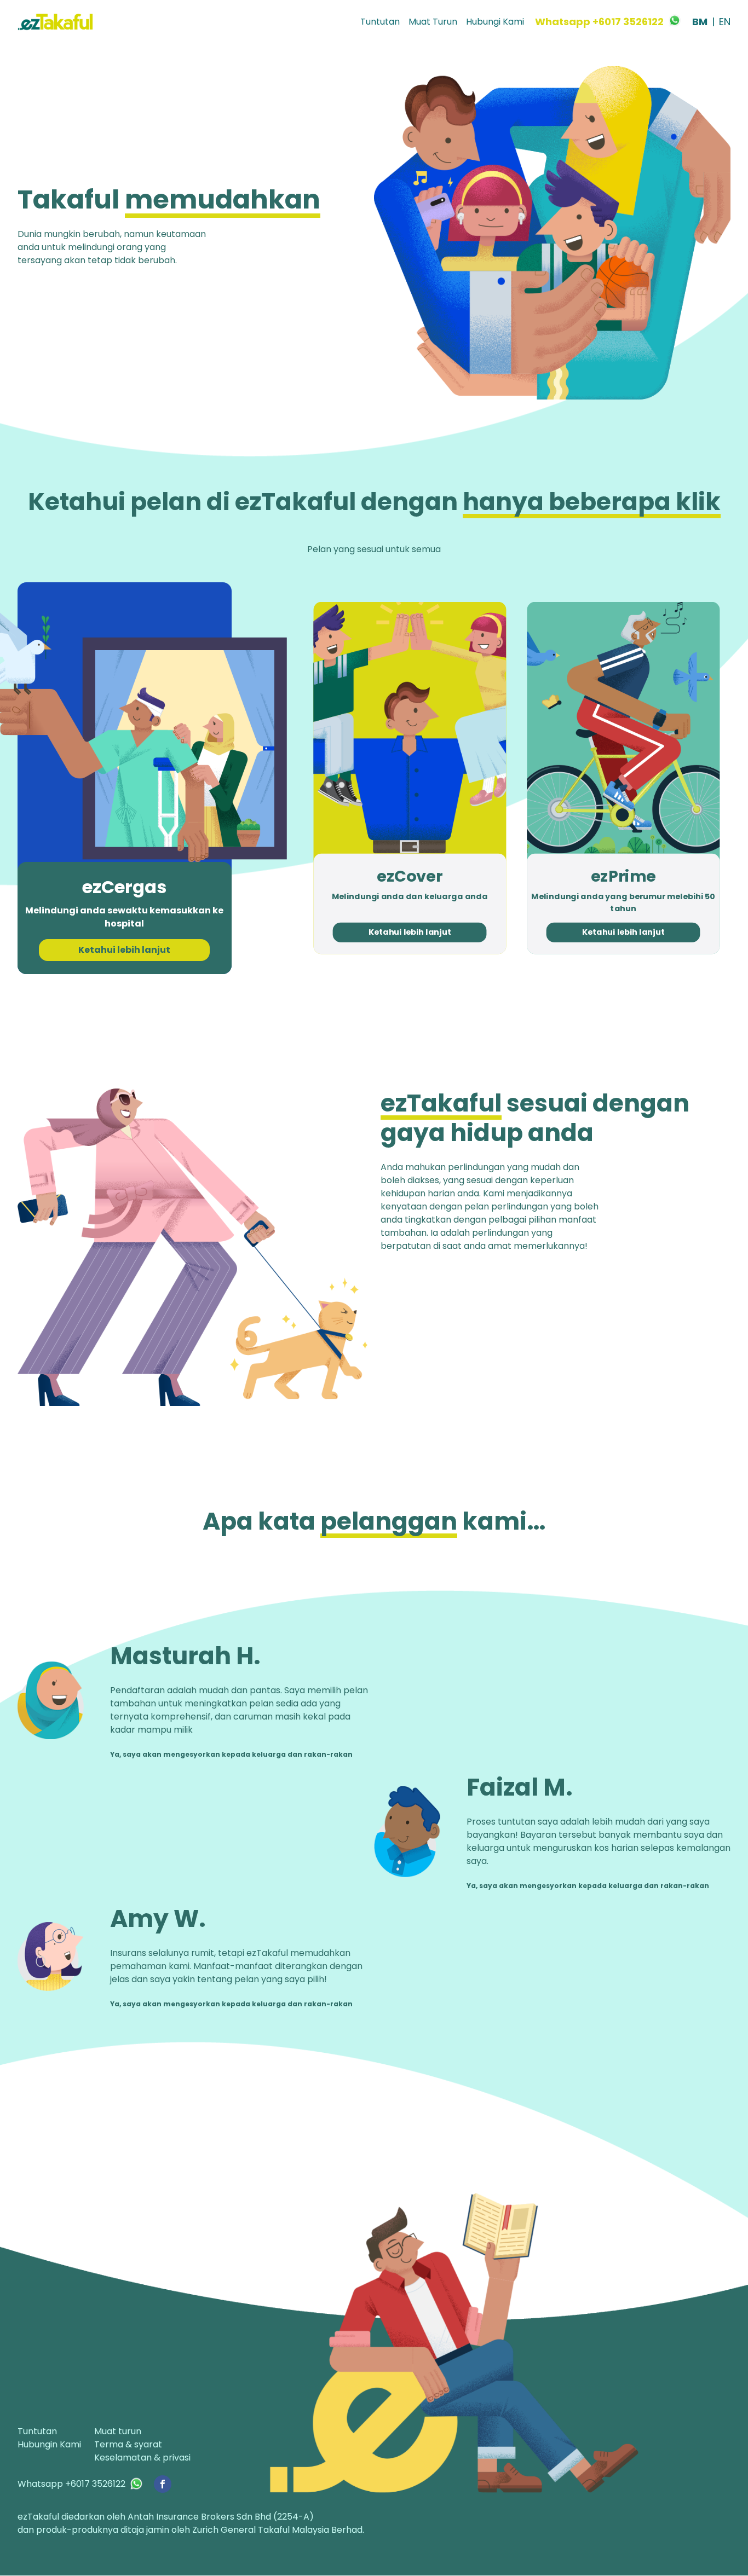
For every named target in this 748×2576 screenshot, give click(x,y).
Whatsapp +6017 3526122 (599, 22)
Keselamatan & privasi (142, 2458)
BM (700, 22)
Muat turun (118, 2431)
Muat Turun (433, 22)
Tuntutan (380, 22)
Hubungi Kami (495, 22)
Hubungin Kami (49, 2444)
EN (725, 22)
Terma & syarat (128, 2444)
